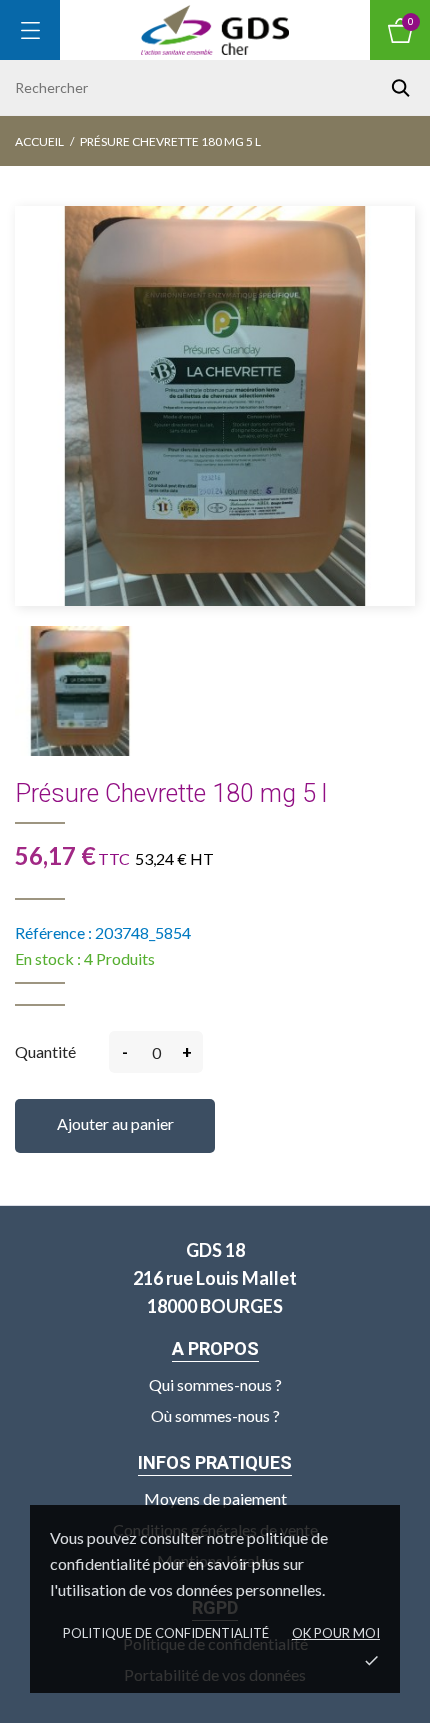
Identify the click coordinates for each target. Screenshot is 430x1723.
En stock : (48, 958)
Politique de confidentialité (166, 1633)
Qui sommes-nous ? (215, 1384)
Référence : (53, 932)
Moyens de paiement (215, 1498)
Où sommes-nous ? (215, 1415)
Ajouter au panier (115, 1123)
